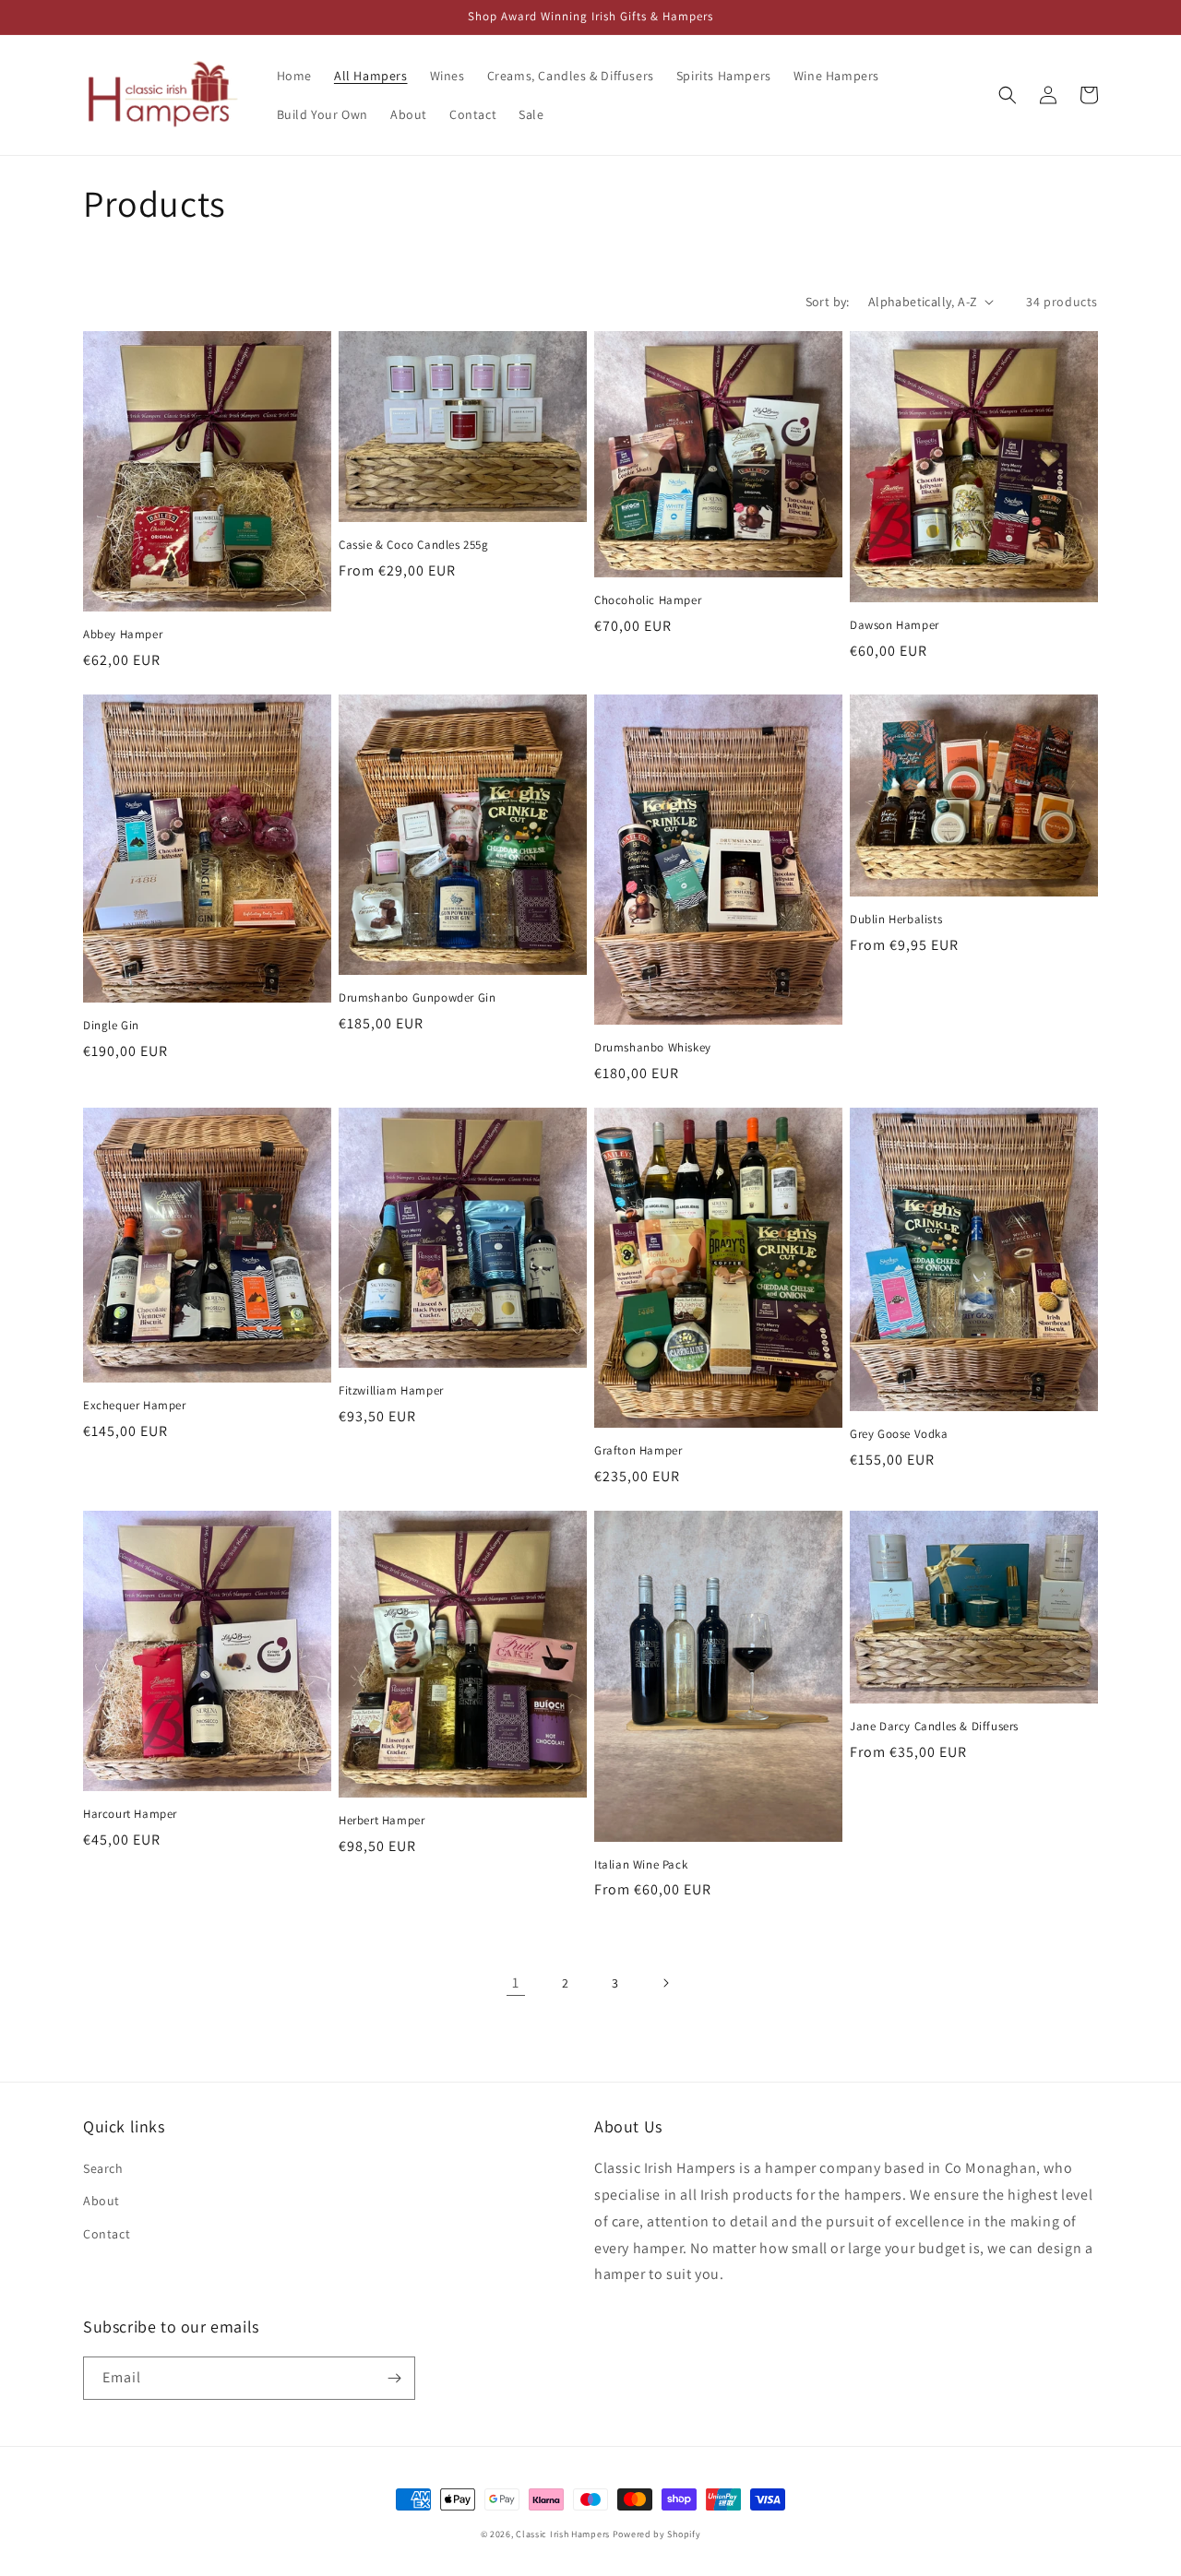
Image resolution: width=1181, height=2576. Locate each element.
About (101, 2201)
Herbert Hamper (382, 1821)
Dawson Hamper (895, 625)
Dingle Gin (111, 1026)
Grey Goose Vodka (899, 1434)
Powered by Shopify (657, 2534)
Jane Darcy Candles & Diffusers (934, 1727)
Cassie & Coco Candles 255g (414, 545)
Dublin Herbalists (896, 920)
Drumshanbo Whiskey (653, 1048)
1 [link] (516, 1982)
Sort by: (828, 302)
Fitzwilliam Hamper (391, 1391)
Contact (107, 2234)
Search (103, 2168)
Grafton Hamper (638, 1451)
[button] (1008, 95)
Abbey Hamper (123, 635)
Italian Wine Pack (641, 1865)
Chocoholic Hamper (648, 600)
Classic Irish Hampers (563, 2534)
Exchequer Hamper (135, 1406)
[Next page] (665, 1983)
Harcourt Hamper (130, 1814)
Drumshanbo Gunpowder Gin (417, 998)
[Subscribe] (394, 2378)
